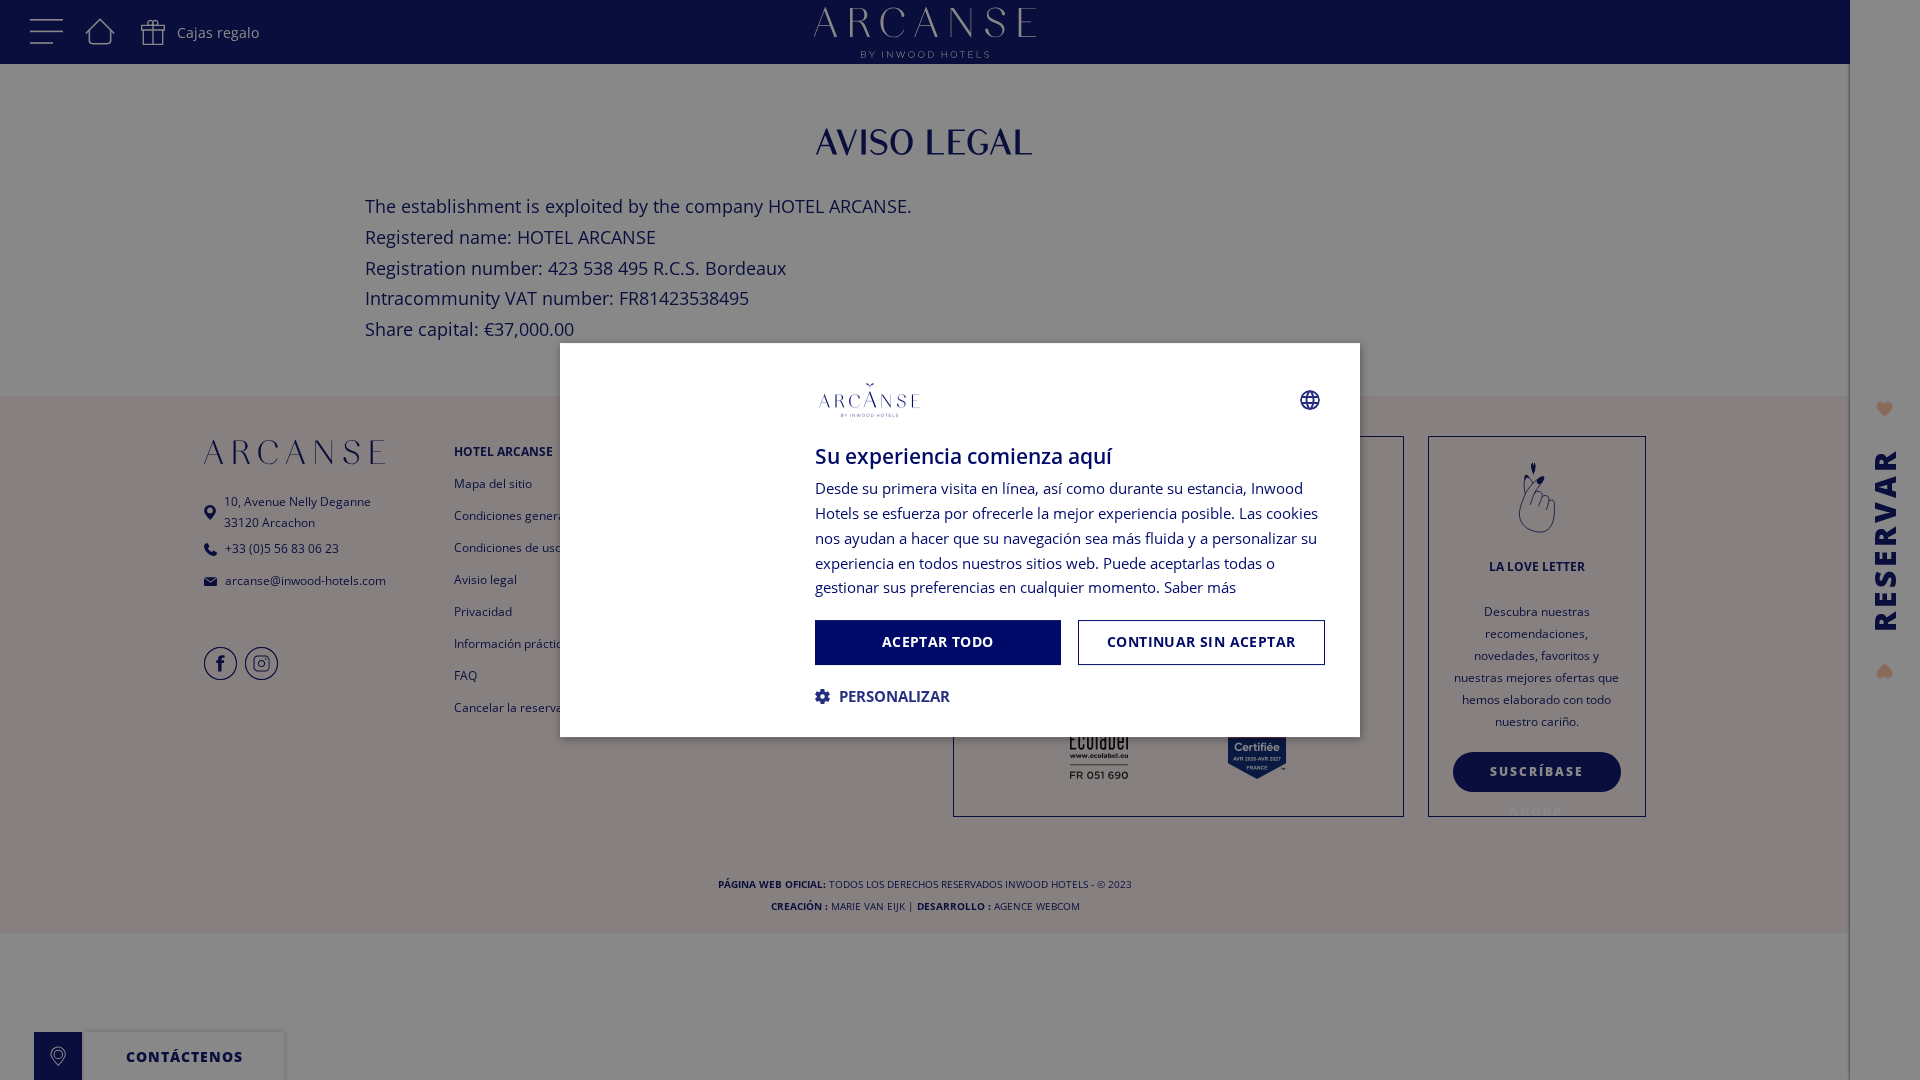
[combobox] (1310, 400)
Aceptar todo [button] (938, 641)
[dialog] (960, 540)
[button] (882, 696)
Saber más (1200, 587)
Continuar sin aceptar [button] (1201, 641)
